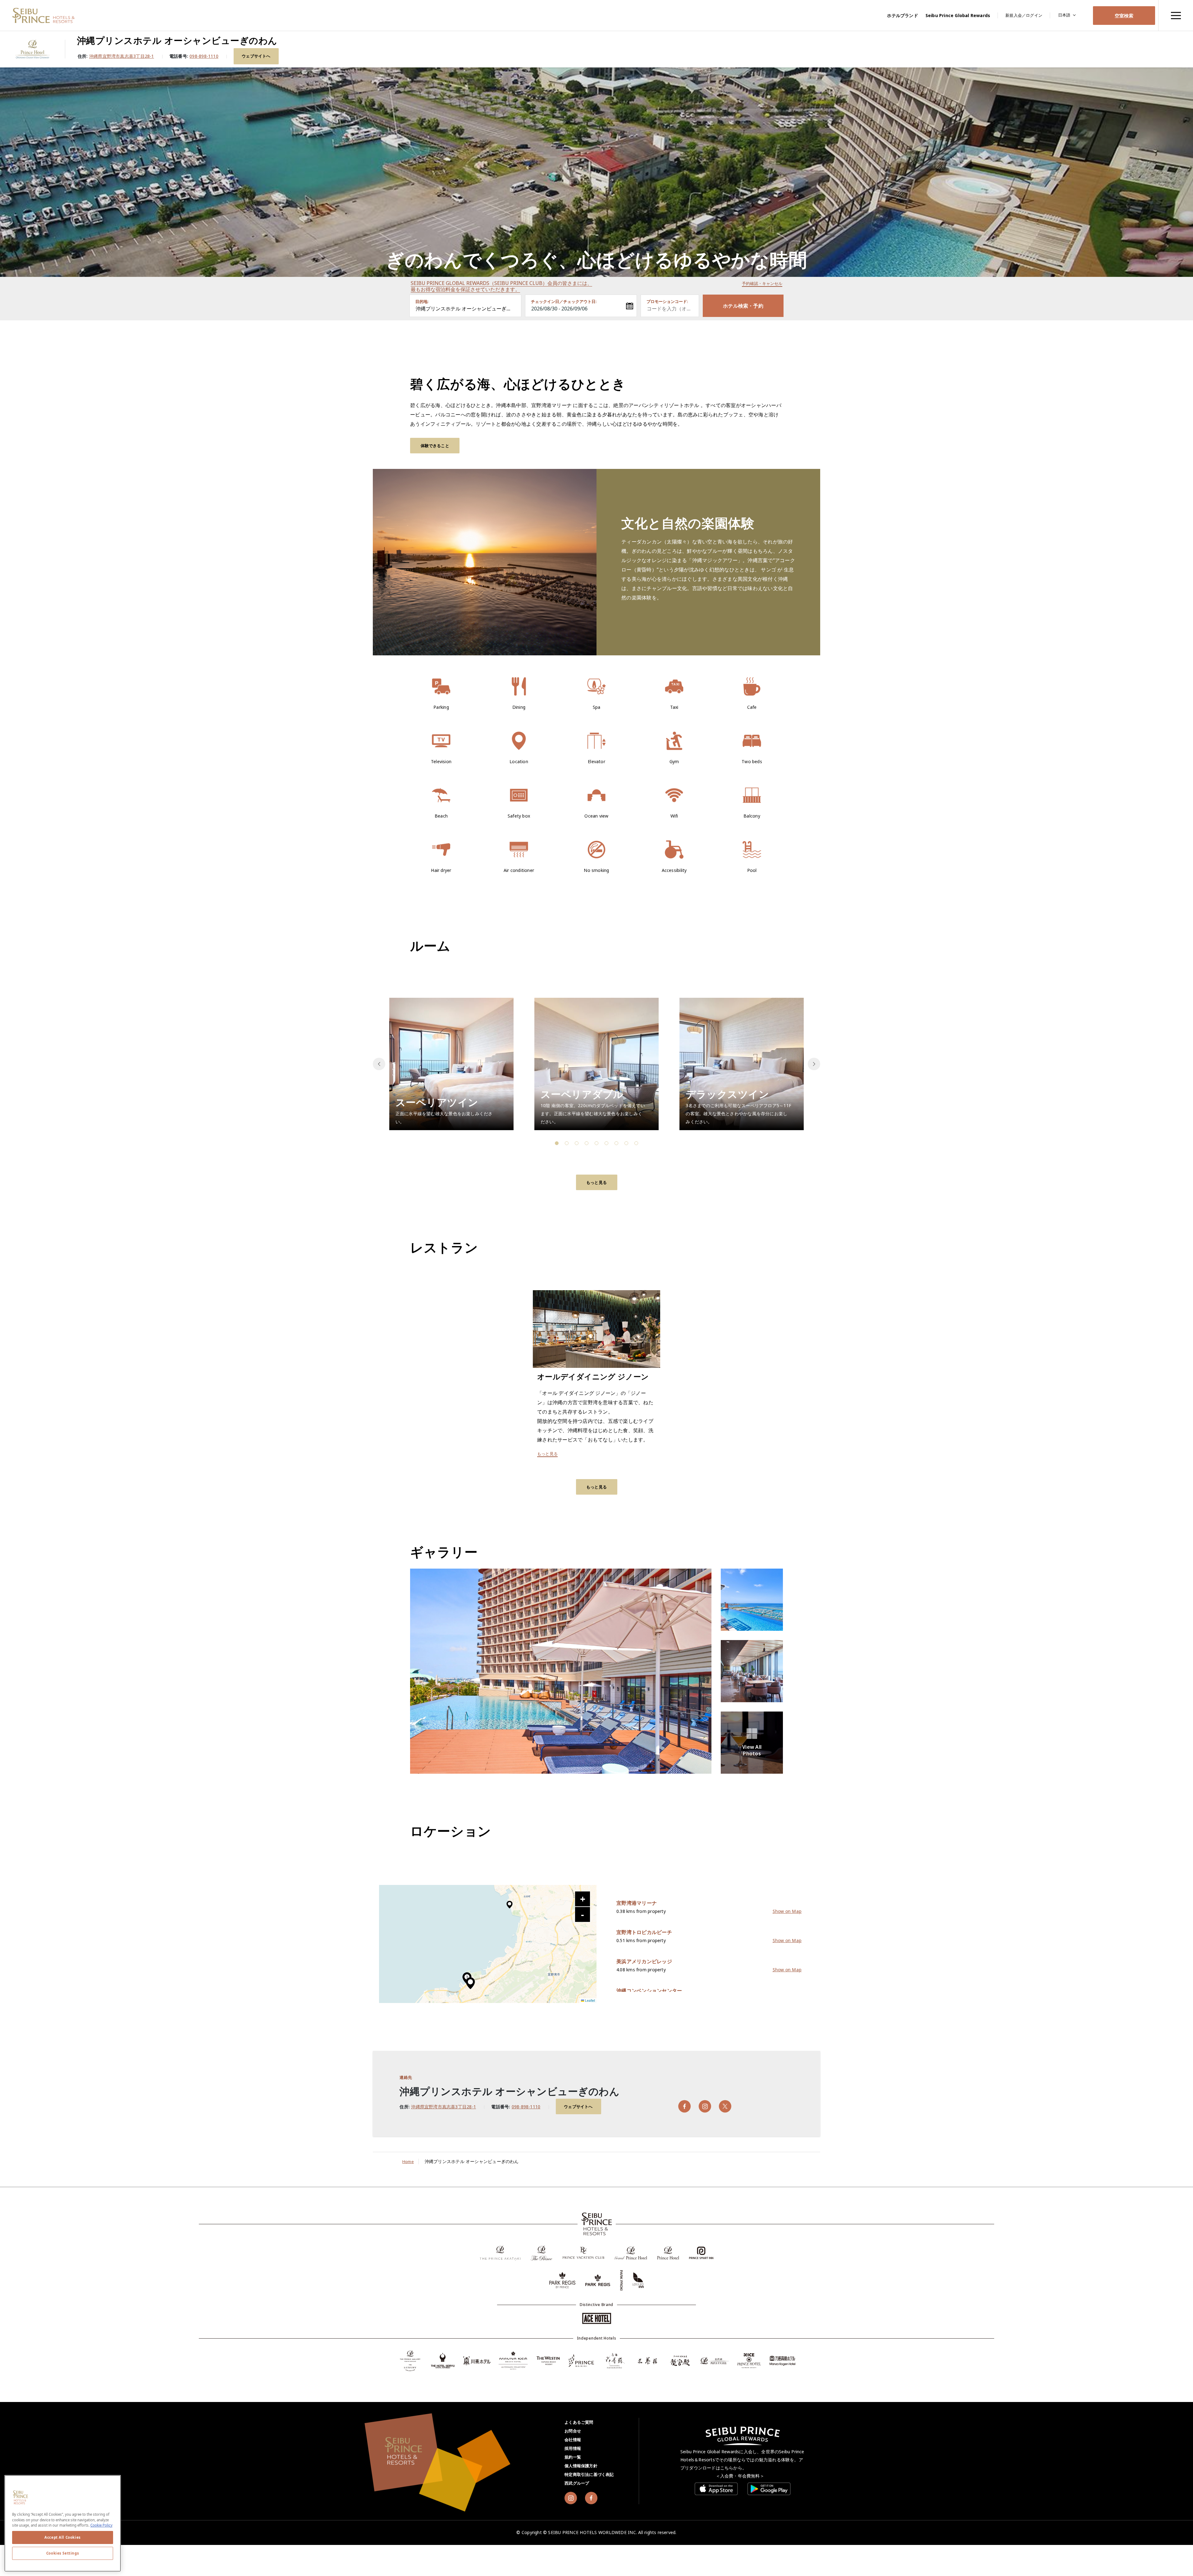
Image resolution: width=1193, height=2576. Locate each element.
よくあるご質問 (579, 2422)
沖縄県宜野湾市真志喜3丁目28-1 (122, 56)
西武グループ (577, 2483)
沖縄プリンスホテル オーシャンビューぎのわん (469, 309)
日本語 (1064, 15)
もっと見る (596, 1182)
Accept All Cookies (62, 2537)
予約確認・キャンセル (762, 283)
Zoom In (583, 1899)
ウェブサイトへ (256, 56)
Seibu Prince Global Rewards (958, 15)
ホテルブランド (902, 15)
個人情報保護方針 (581, 2466)
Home (408, 2161)
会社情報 (573, 2440)
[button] (814, 1064)
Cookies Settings (63, 2553)
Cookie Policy (101, 2525)
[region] (1176, 15)
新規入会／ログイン (1024, 15)
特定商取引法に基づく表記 (589, 2474)
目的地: (422, 301)
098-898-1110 (204, 56)
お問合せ (573, 2431)
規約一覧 (573, 2457)
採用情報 (573, 2448)
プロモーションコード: (667, 301)
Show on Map (787, 1911)
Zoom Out (583, 1914)
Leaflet (590, 2000)
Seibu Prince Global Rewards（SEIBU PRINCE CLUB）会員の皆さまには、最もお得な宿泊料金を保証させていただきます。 (501, 286)
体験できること (435, 446)
